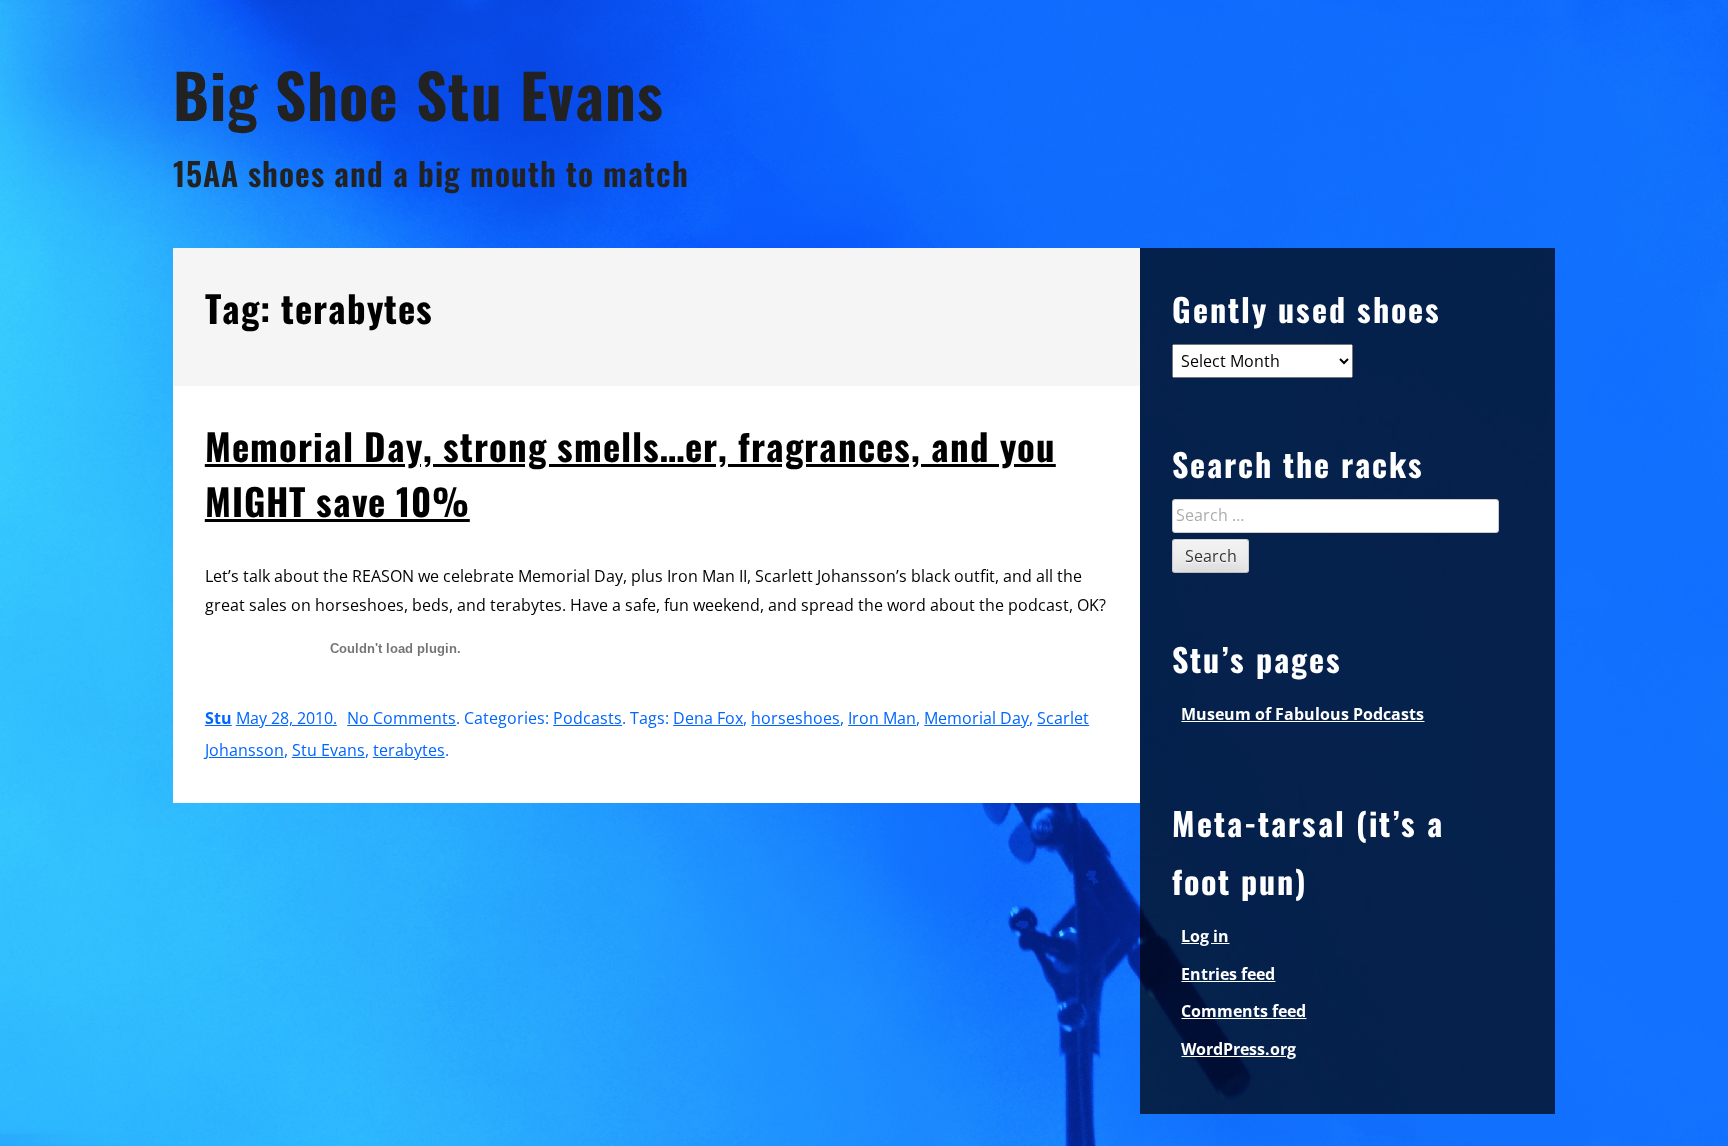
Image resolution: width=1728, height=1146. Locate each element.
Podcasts (587, 718)
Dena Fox (708, 718)
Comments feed (1243, 1011)
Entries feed (1228, 974)
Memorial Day (976, 718)
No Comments (401, 718)
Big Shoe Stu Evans (418, 93)
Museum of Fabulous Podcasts (1302, 714)
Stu (218, 718)
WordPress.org (1238, 1049)
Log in (1205, 936)
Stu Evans (328, 750)
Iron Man (882, 718)
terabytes (409, 750)
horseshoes (795, 718)
